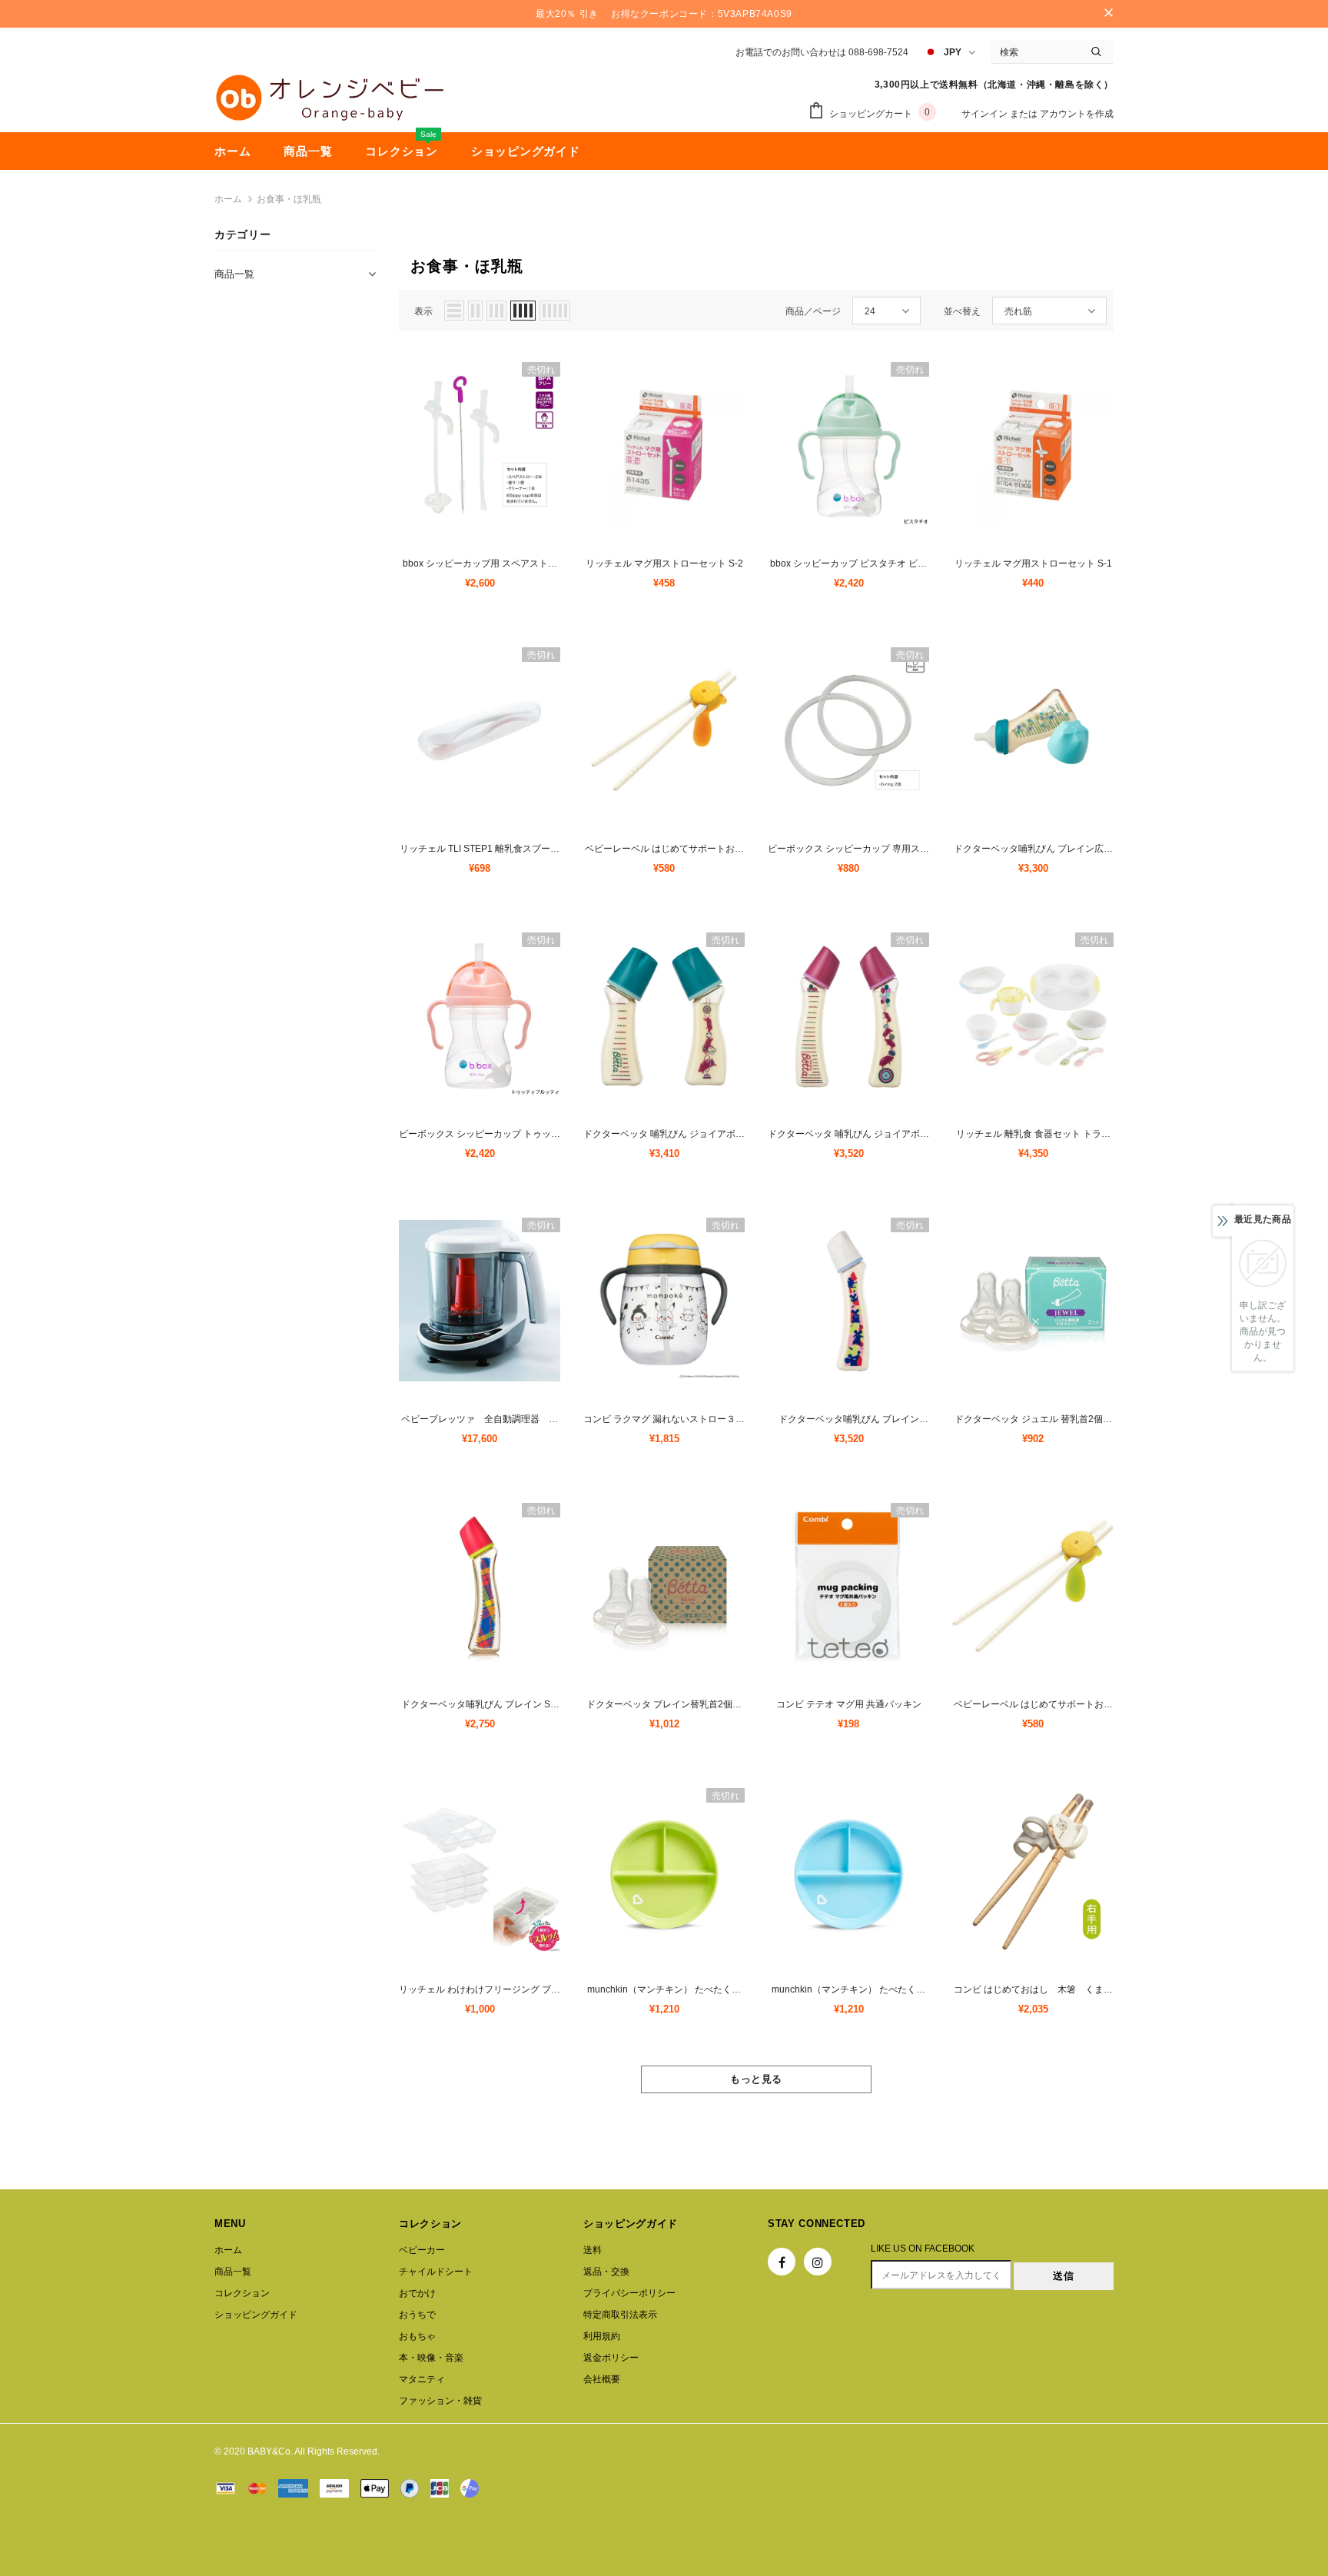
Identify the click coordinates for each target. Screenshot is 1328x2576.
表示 (423, 311)
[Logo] (330, 98)
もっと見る (756, 2079)
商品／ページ (813, 311)
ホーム (228, 199)
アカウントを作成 (1077, 114)
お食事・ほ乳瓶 (289, 199)
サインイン (986, 114)
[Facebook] (782, 2262)
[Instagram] (818, 2262)
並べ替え (962, 311)
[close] (1108, 14)
